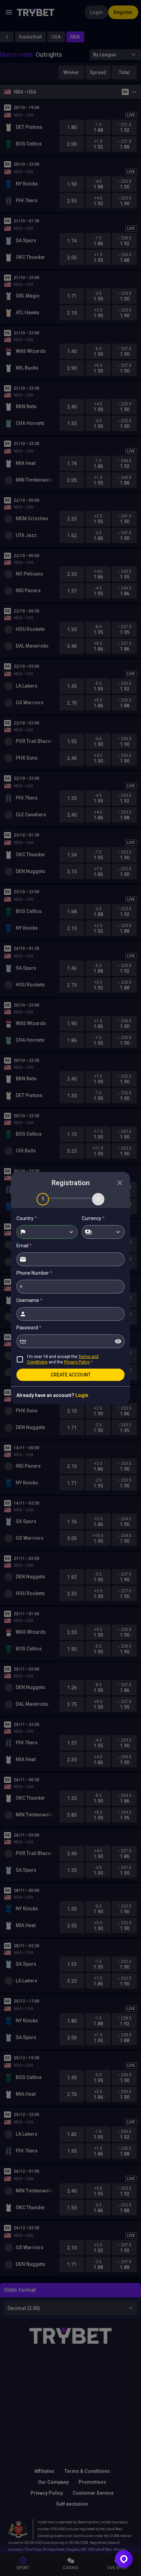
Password (29, 1328)
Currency (93, 1218)
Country (27, 1218)
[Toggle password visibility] (118, 1341)
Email (24, 1246)
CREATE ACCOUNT (71, 1375)
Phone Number (34, 1273)
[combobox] (47, 1232)
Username (29, 1300)
